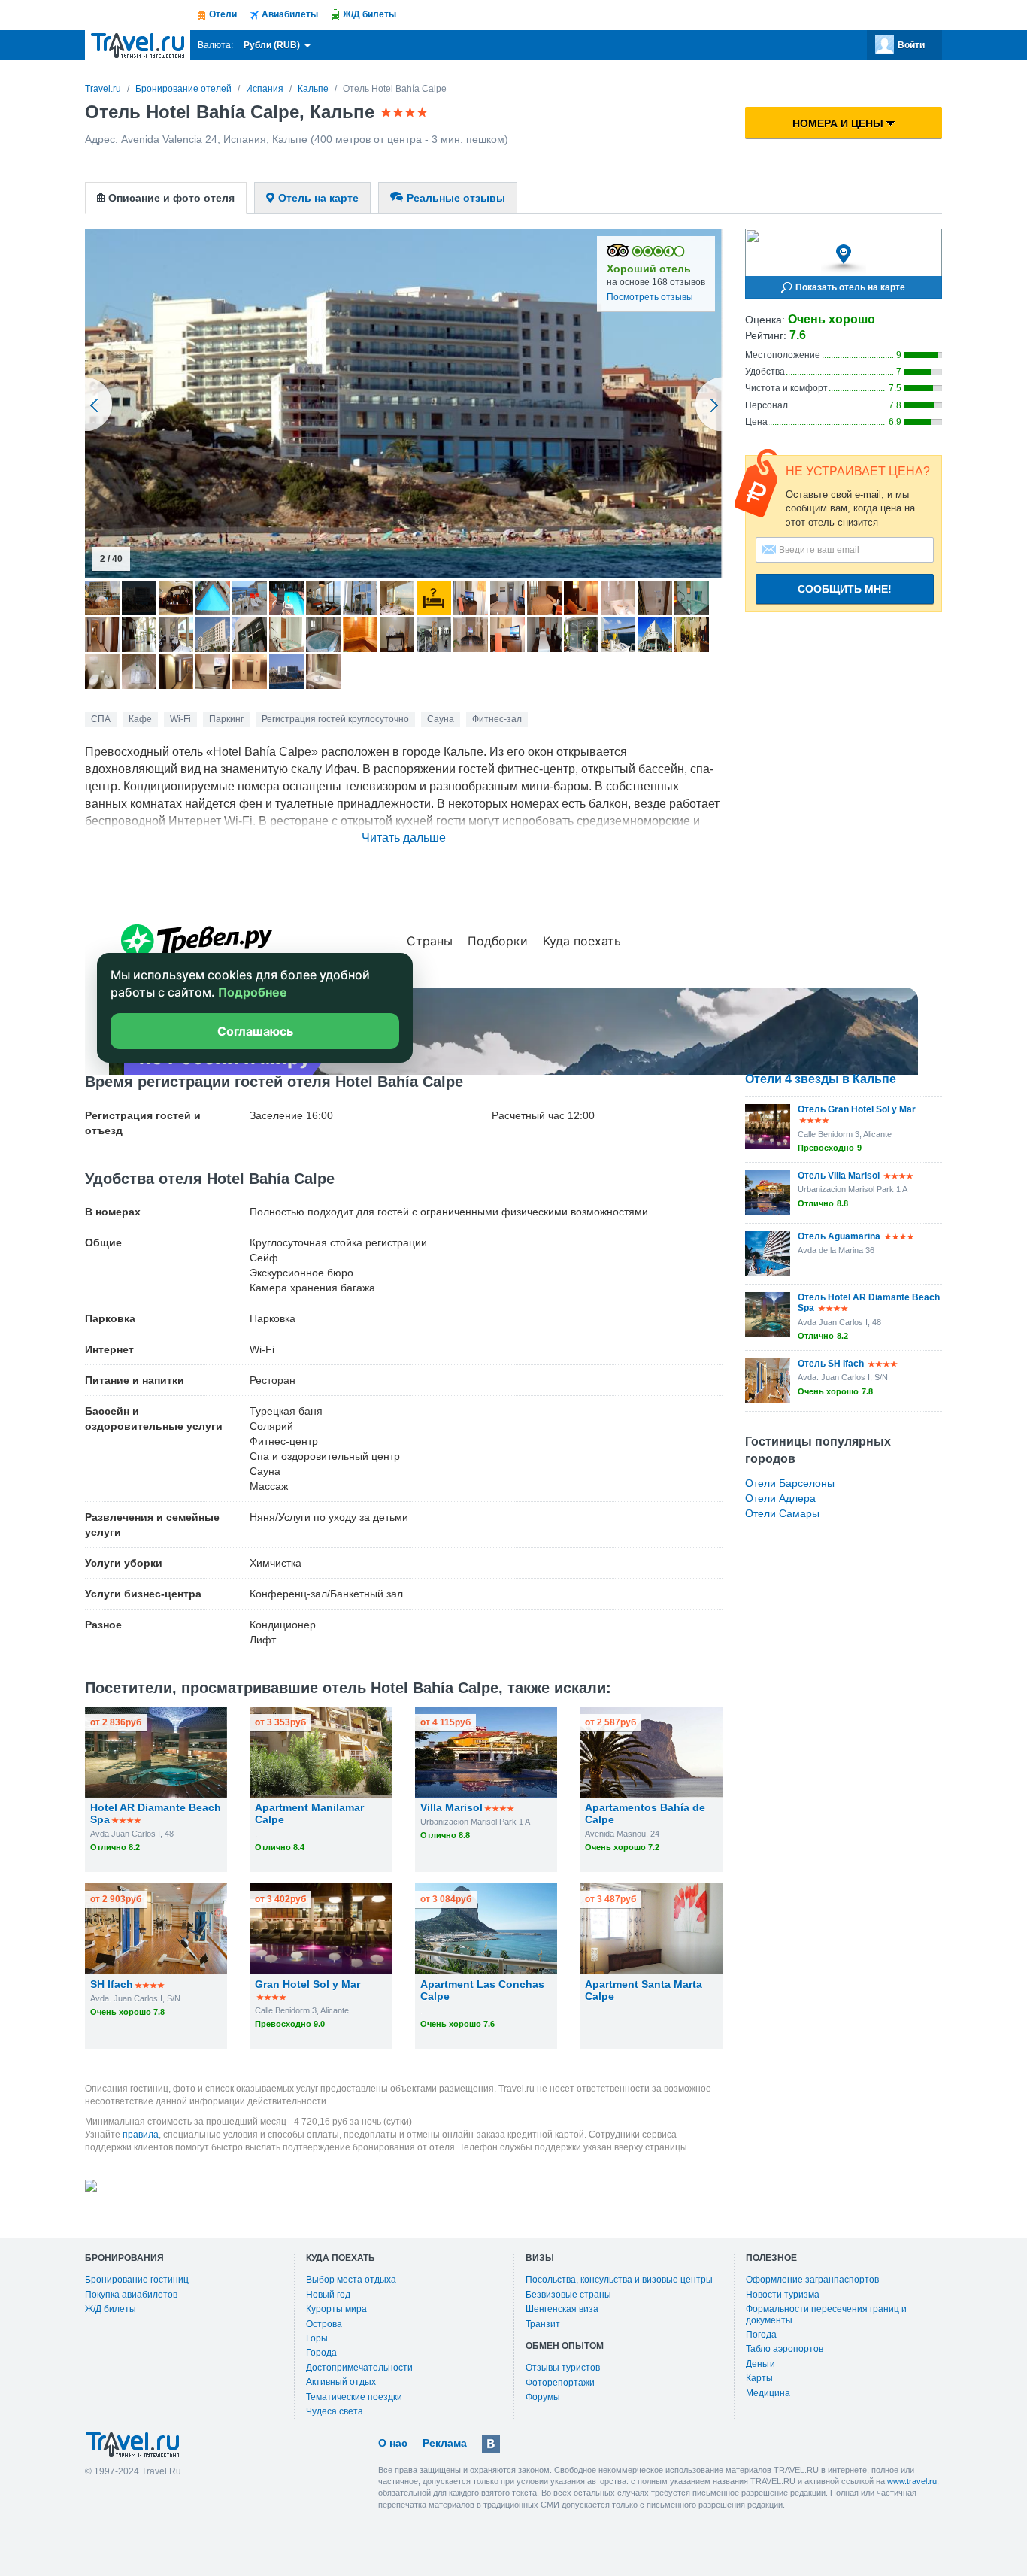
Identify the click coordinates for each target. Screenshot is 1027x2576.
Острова (324, 2324)
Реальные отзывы (456, 198)
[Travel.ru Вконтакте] (491, 2444)
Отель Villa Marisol (839, 1176)
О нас (393, 2443)
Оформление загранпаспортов (812, 2280)
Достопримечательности (359, 2368)
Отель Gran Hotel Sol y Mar (857, 1109)
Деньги (760, 2364)
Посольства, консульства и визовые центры (619, 2280)
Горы (317, 2338)
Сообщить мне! (845, 589)
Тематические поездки (354, 2397)
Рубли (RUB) (273, 45)
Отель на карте (318, 198)
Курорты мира (336, 2309)
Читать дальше (404, 837)
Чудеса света (335, 2411)
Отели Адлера (780, 1498)
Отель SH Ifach (831, 1364)
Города (321, 2353)
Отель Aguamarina (839, 1236)
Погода (761, 2335)
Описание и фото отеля (171, 198)
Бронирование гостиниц (137, 2280)
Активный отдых (341, 2382)
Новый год (328, 2295)
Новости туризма (783, 2295)
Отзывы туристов (563, 2368)
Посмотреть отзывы (650, 297)
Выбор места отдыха (351, 2280)
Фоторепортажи (560, 2383)
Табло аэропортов (785, 2349)
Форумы (543, 2397)
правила (141, 2135)
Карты (759, 2378)
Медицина (768, 2393)
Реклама (445, 2443)
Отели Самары (782, 1513)
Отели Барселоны (790, 1483)
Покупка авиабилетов (131, 2295)
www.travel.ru (912, 2481)
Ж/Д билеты (111, 2309)
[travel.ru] (138, 45)
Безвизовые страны (568, 2295)
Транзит (543, 2324)
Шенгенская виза (562, 2309)
